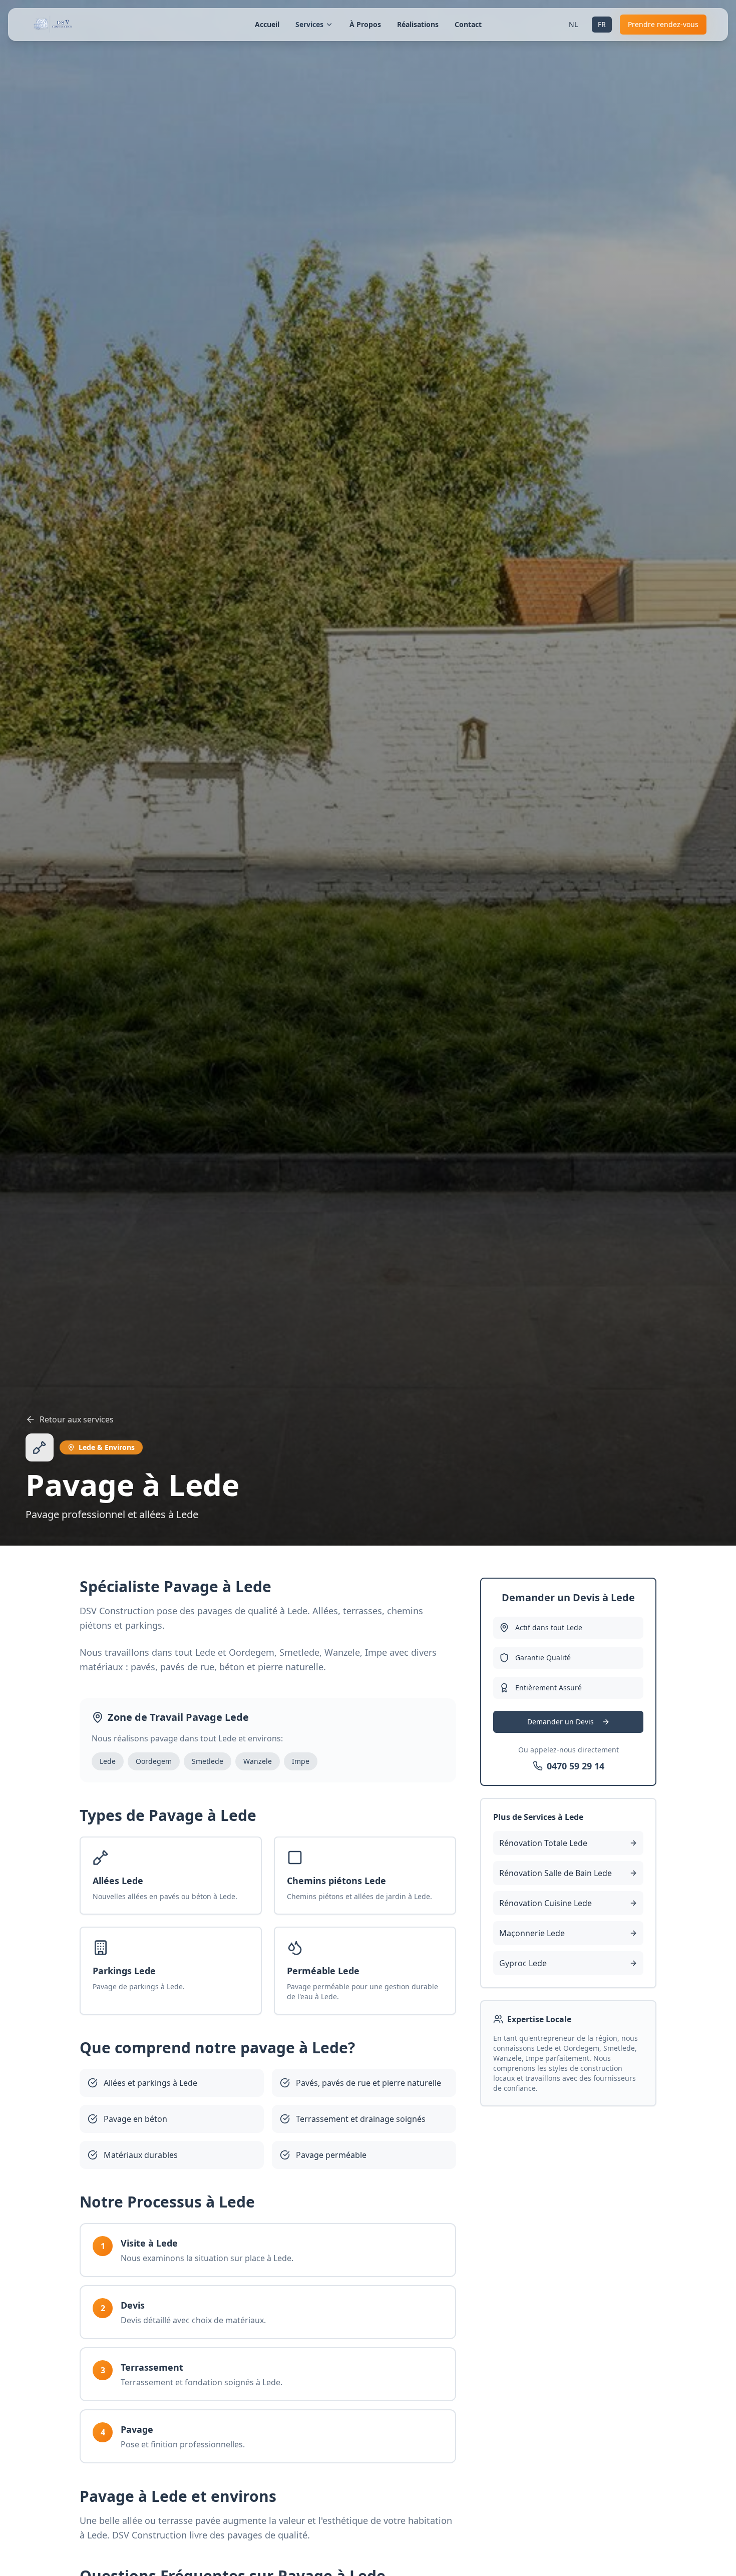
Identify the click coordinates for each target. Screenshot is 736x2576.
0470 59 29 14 (576, 1766)
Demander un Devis (561, 1722)
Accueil (267, 24)
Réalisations (418, 24)
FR (602, 24)
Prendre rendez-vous (663, 24)
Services (309, 24)
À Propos (365, 24)
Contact (468, 24)
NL (573, 24)
